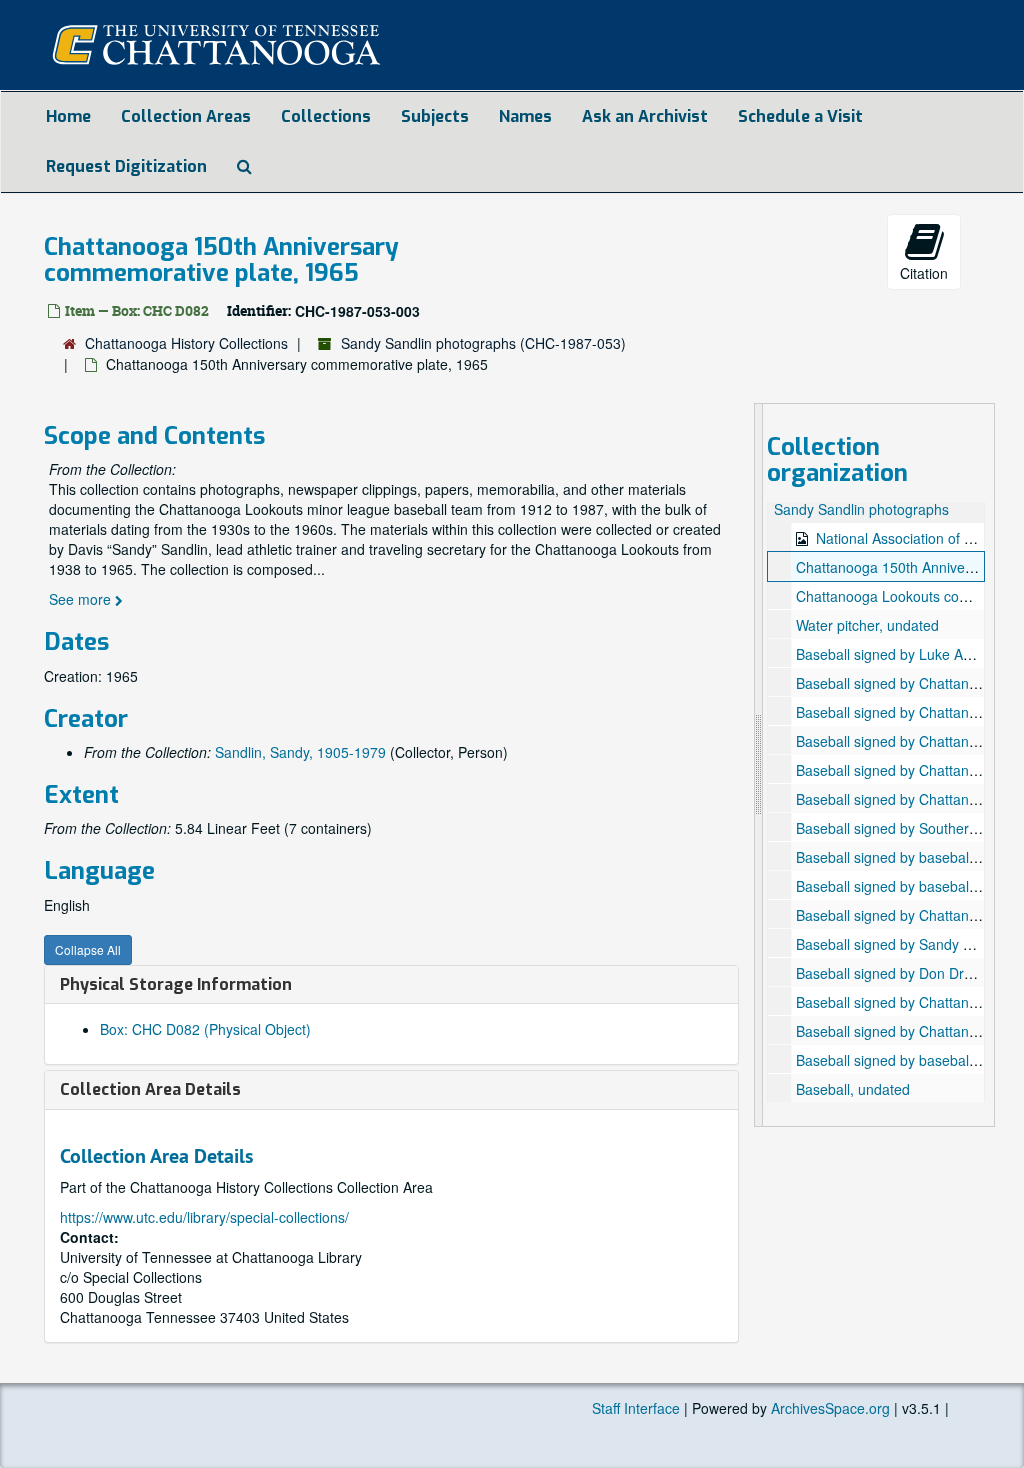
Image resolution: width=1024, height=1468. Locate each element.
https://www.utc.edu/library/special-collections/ (204, 1217)
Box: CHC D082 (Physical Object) (205, 1029)
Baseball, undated (853, 1089)
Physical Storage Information (176, 984)
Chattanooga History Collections (186, 343)
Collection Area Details (150, 1089)
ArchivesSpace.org (830, 1408)
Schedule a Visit (800, 116)
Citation (924, 273)
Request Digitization (126, 166)
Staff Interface (636, 1408)
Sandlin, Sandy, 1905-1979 (300, 752)
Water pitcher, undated (867, 625)
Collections (326, 116)
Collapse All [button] (88, 949)
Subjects (435, 116)
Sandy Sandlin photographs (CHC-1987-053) (483, 343)
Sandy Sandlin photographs (861, 509)
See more (82, 599)
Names (525, 116)
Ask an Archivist (645, 116)
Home (68, 116)
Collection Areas (186, 116)
